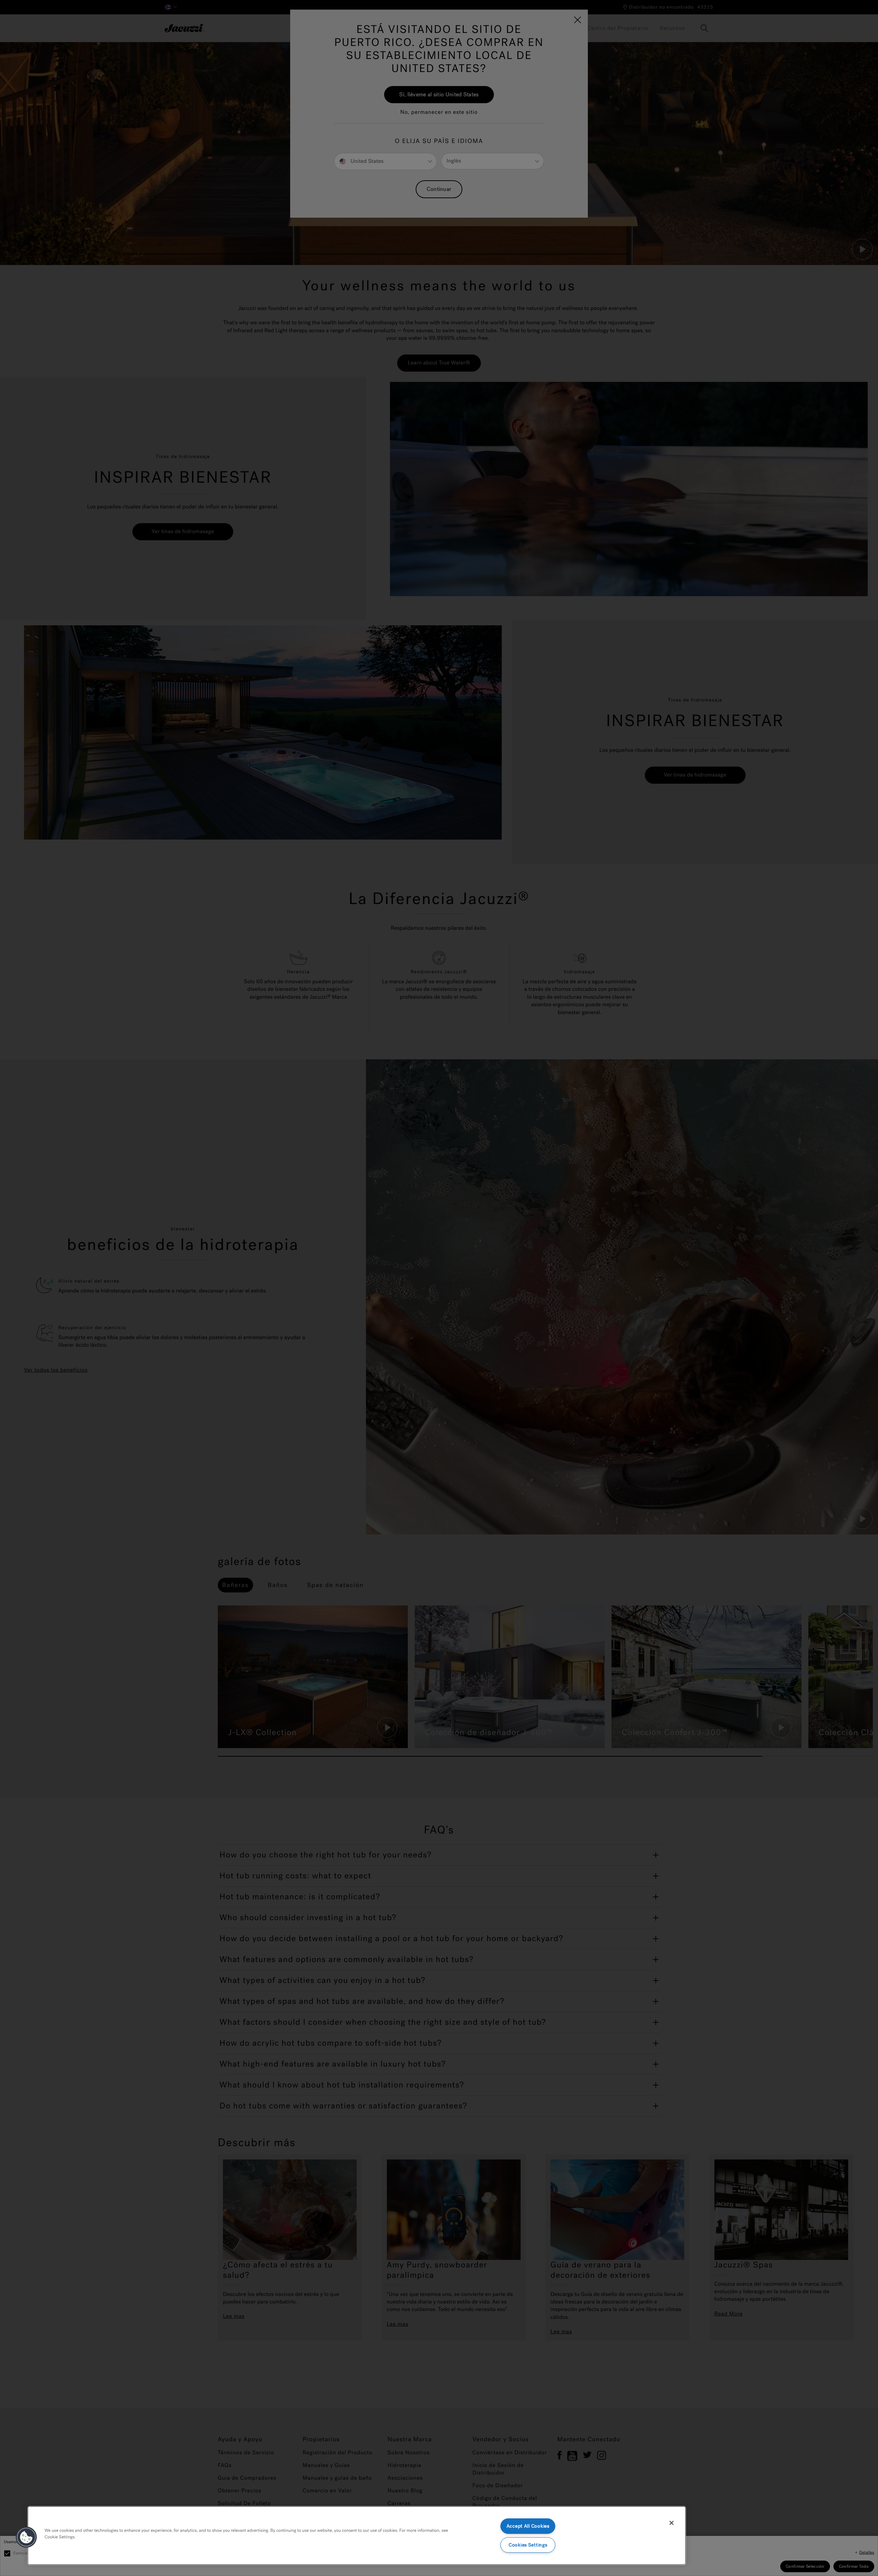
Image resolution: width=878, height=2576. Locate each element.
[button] (26, 2537)
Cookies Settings (528, 2545)
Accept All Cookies (528, 2526)
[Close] (672, 2523)
